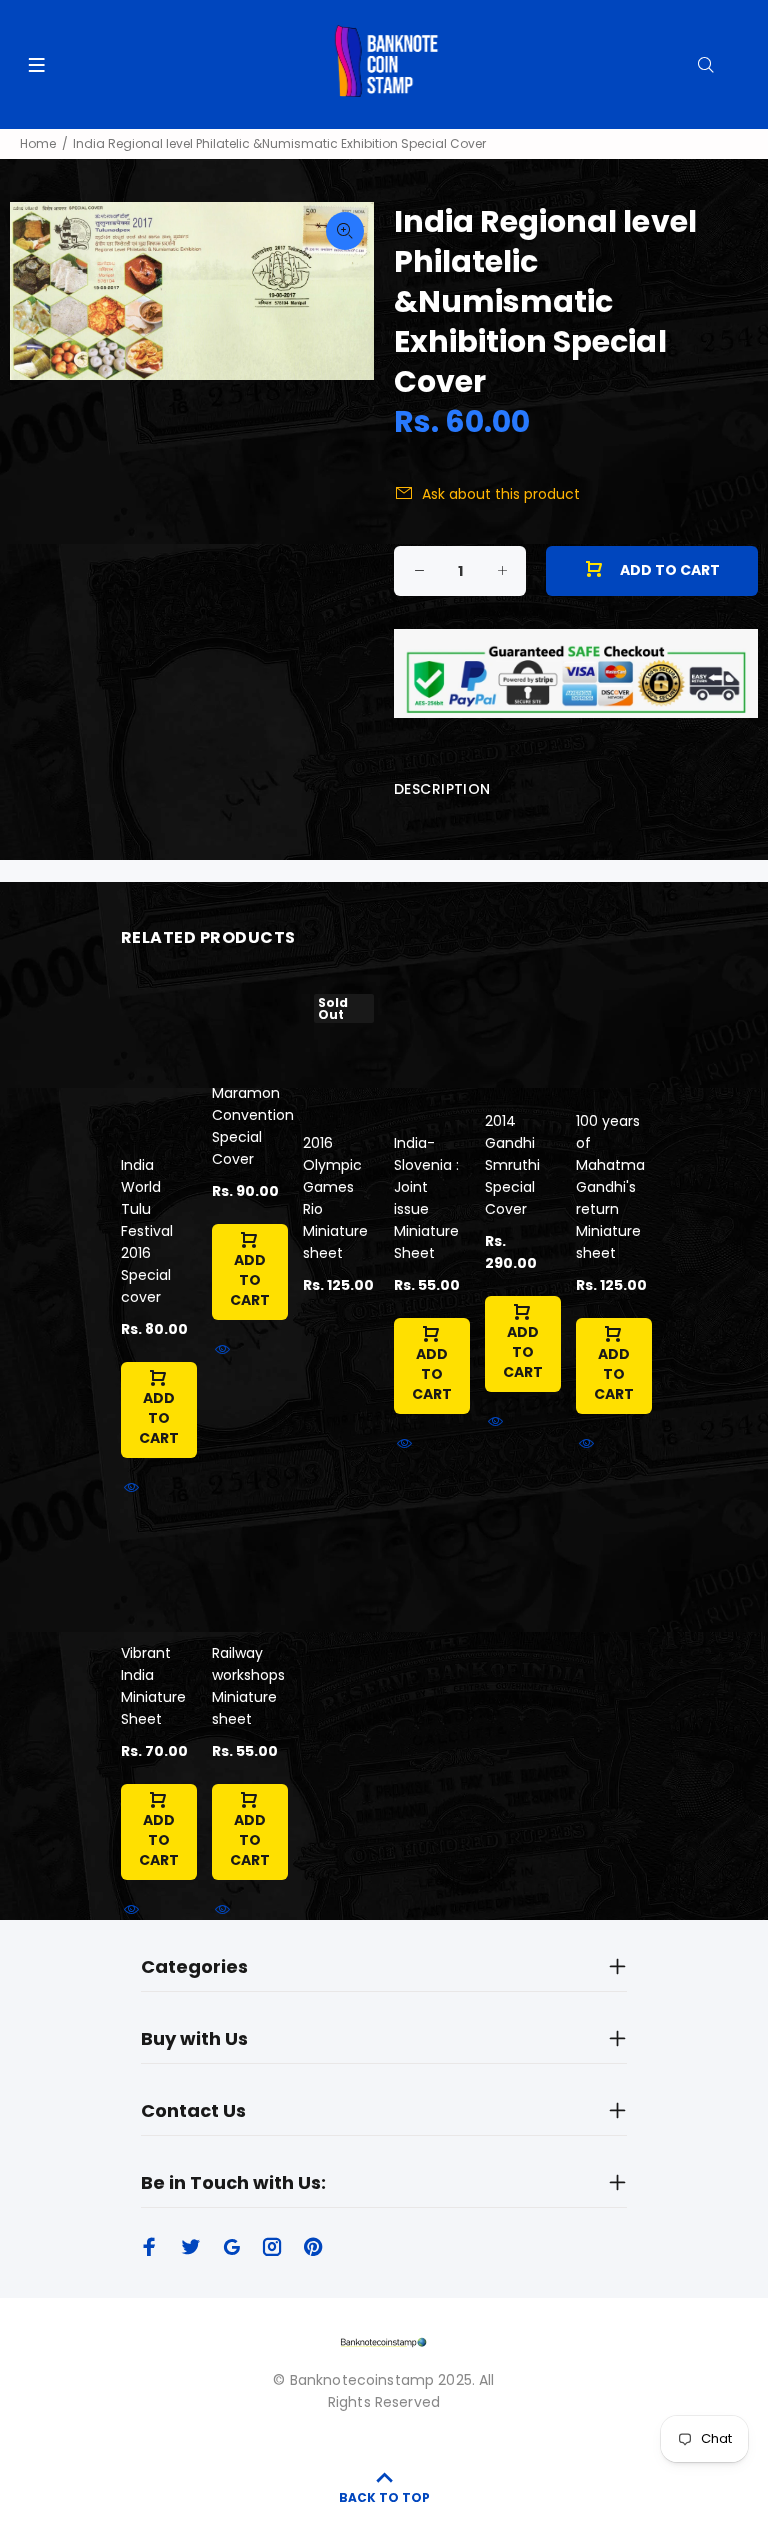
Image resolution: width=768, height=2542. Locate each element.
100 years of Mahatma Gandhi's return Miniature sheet (610, 1187)
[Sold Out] (338, 1049)
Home (38, 143)
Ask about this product (501, 494)
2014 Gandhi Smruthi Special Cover (512, 1165)
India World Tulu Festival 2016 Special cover (147, 1231)
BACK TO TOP (384, 2497)
